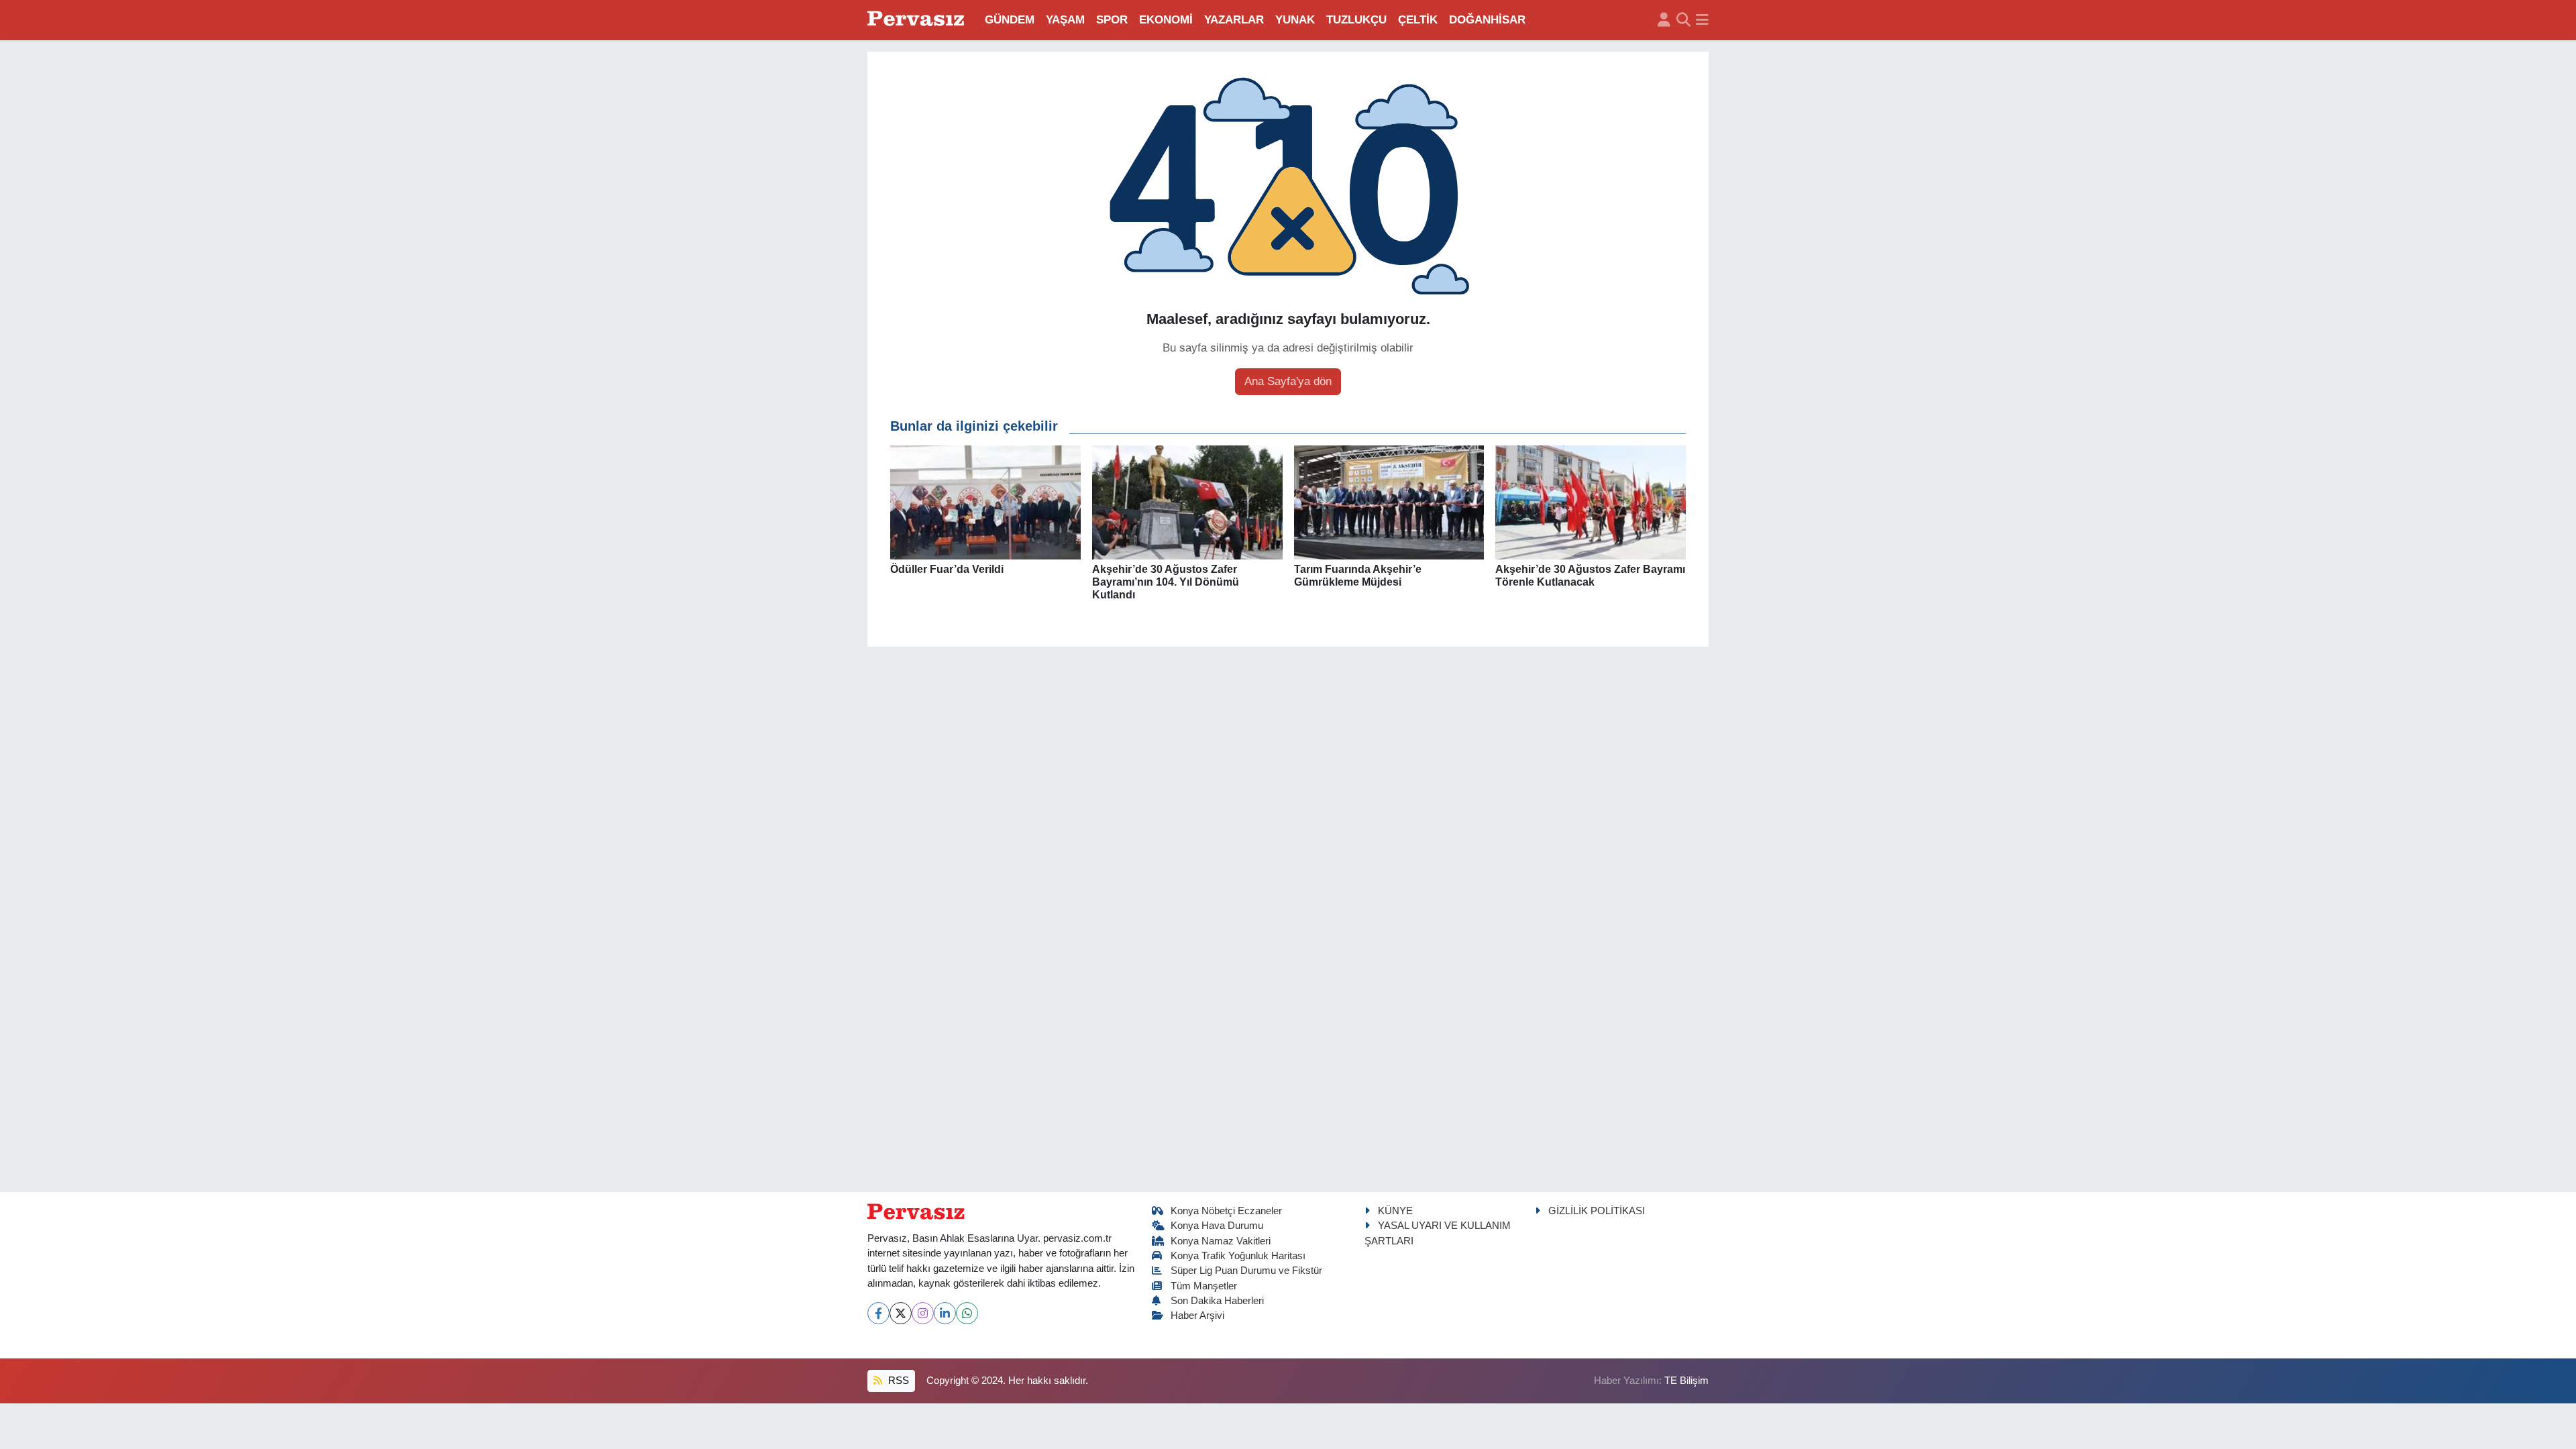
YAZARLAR (1234, 20)
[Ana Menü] (1702, 20)
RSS (897, 1381)
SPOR (1112, 20)
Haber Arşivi (1197, 1316)
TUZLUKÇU (1356, 20)
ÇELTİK (1418, 20)
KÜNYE (1395, 1211)
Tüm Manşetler (1204, 1286)
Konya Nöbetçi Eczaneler (1226, 1211)
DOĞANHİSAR (1487, 20)
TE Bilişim (1686, 1381)
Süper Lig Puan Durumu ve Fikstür (1246, 1271)
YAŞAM (1065, 20)
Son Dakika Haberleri (1217, 1301)
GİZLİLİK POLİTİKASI (1597, 1211)
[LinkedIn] (945, 1313)
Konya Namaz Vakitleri (1221, 1241)
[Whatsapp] (967, 1313)
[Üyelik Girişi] (1664, 20)
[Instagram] (923, 1313)
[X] (901, 1313)
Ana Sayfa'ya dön (1288, 381)
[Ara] (1683, 20)
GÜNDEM (1010, 20)
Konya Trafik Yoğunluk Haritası (1238, 1256)
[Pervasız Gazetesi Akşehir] (918, 20)
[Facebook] (878, 1313)
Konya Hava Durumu (1217, 1226)
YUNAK (1295, 20)
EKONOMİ (1166, 20)
